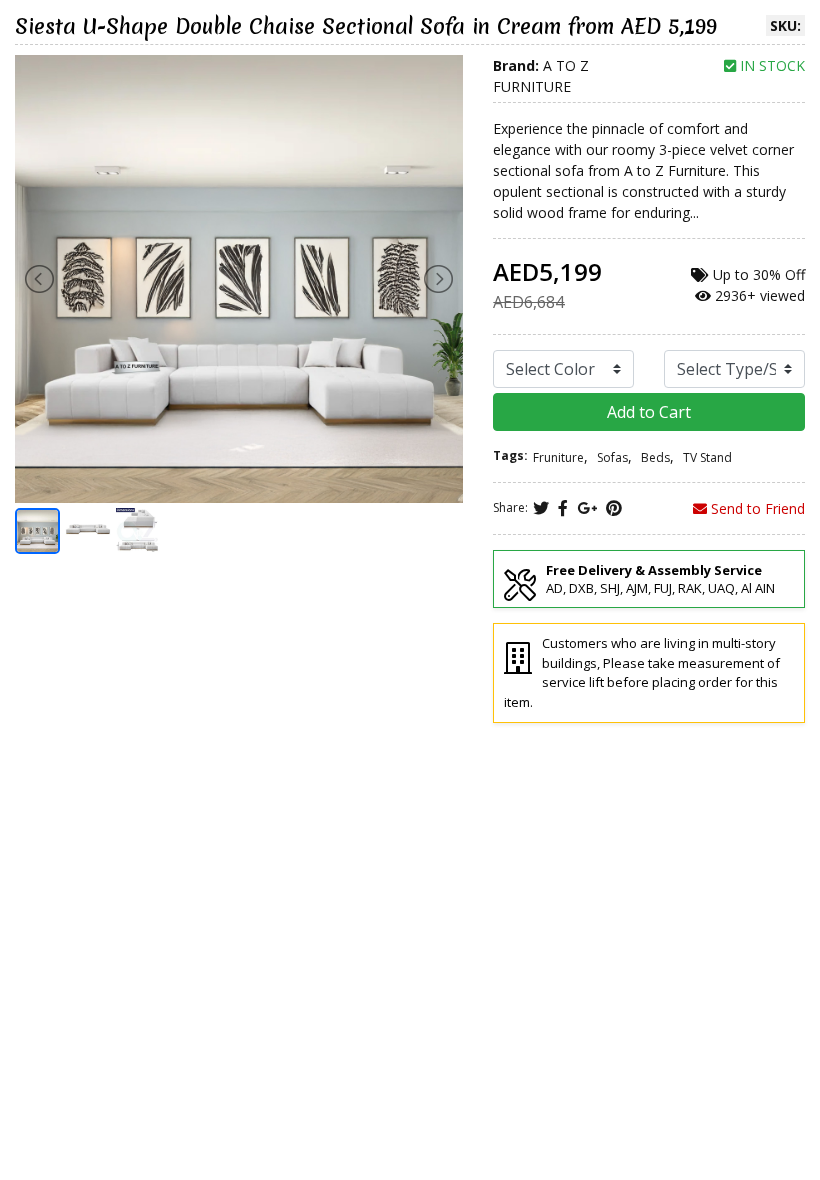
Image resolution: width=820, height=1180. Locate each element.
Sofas (612, 457)
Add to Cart (649, 412)
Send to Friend (756, 508)
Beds (655, 457)
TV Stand (707, 457)
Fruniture (558, 457)
